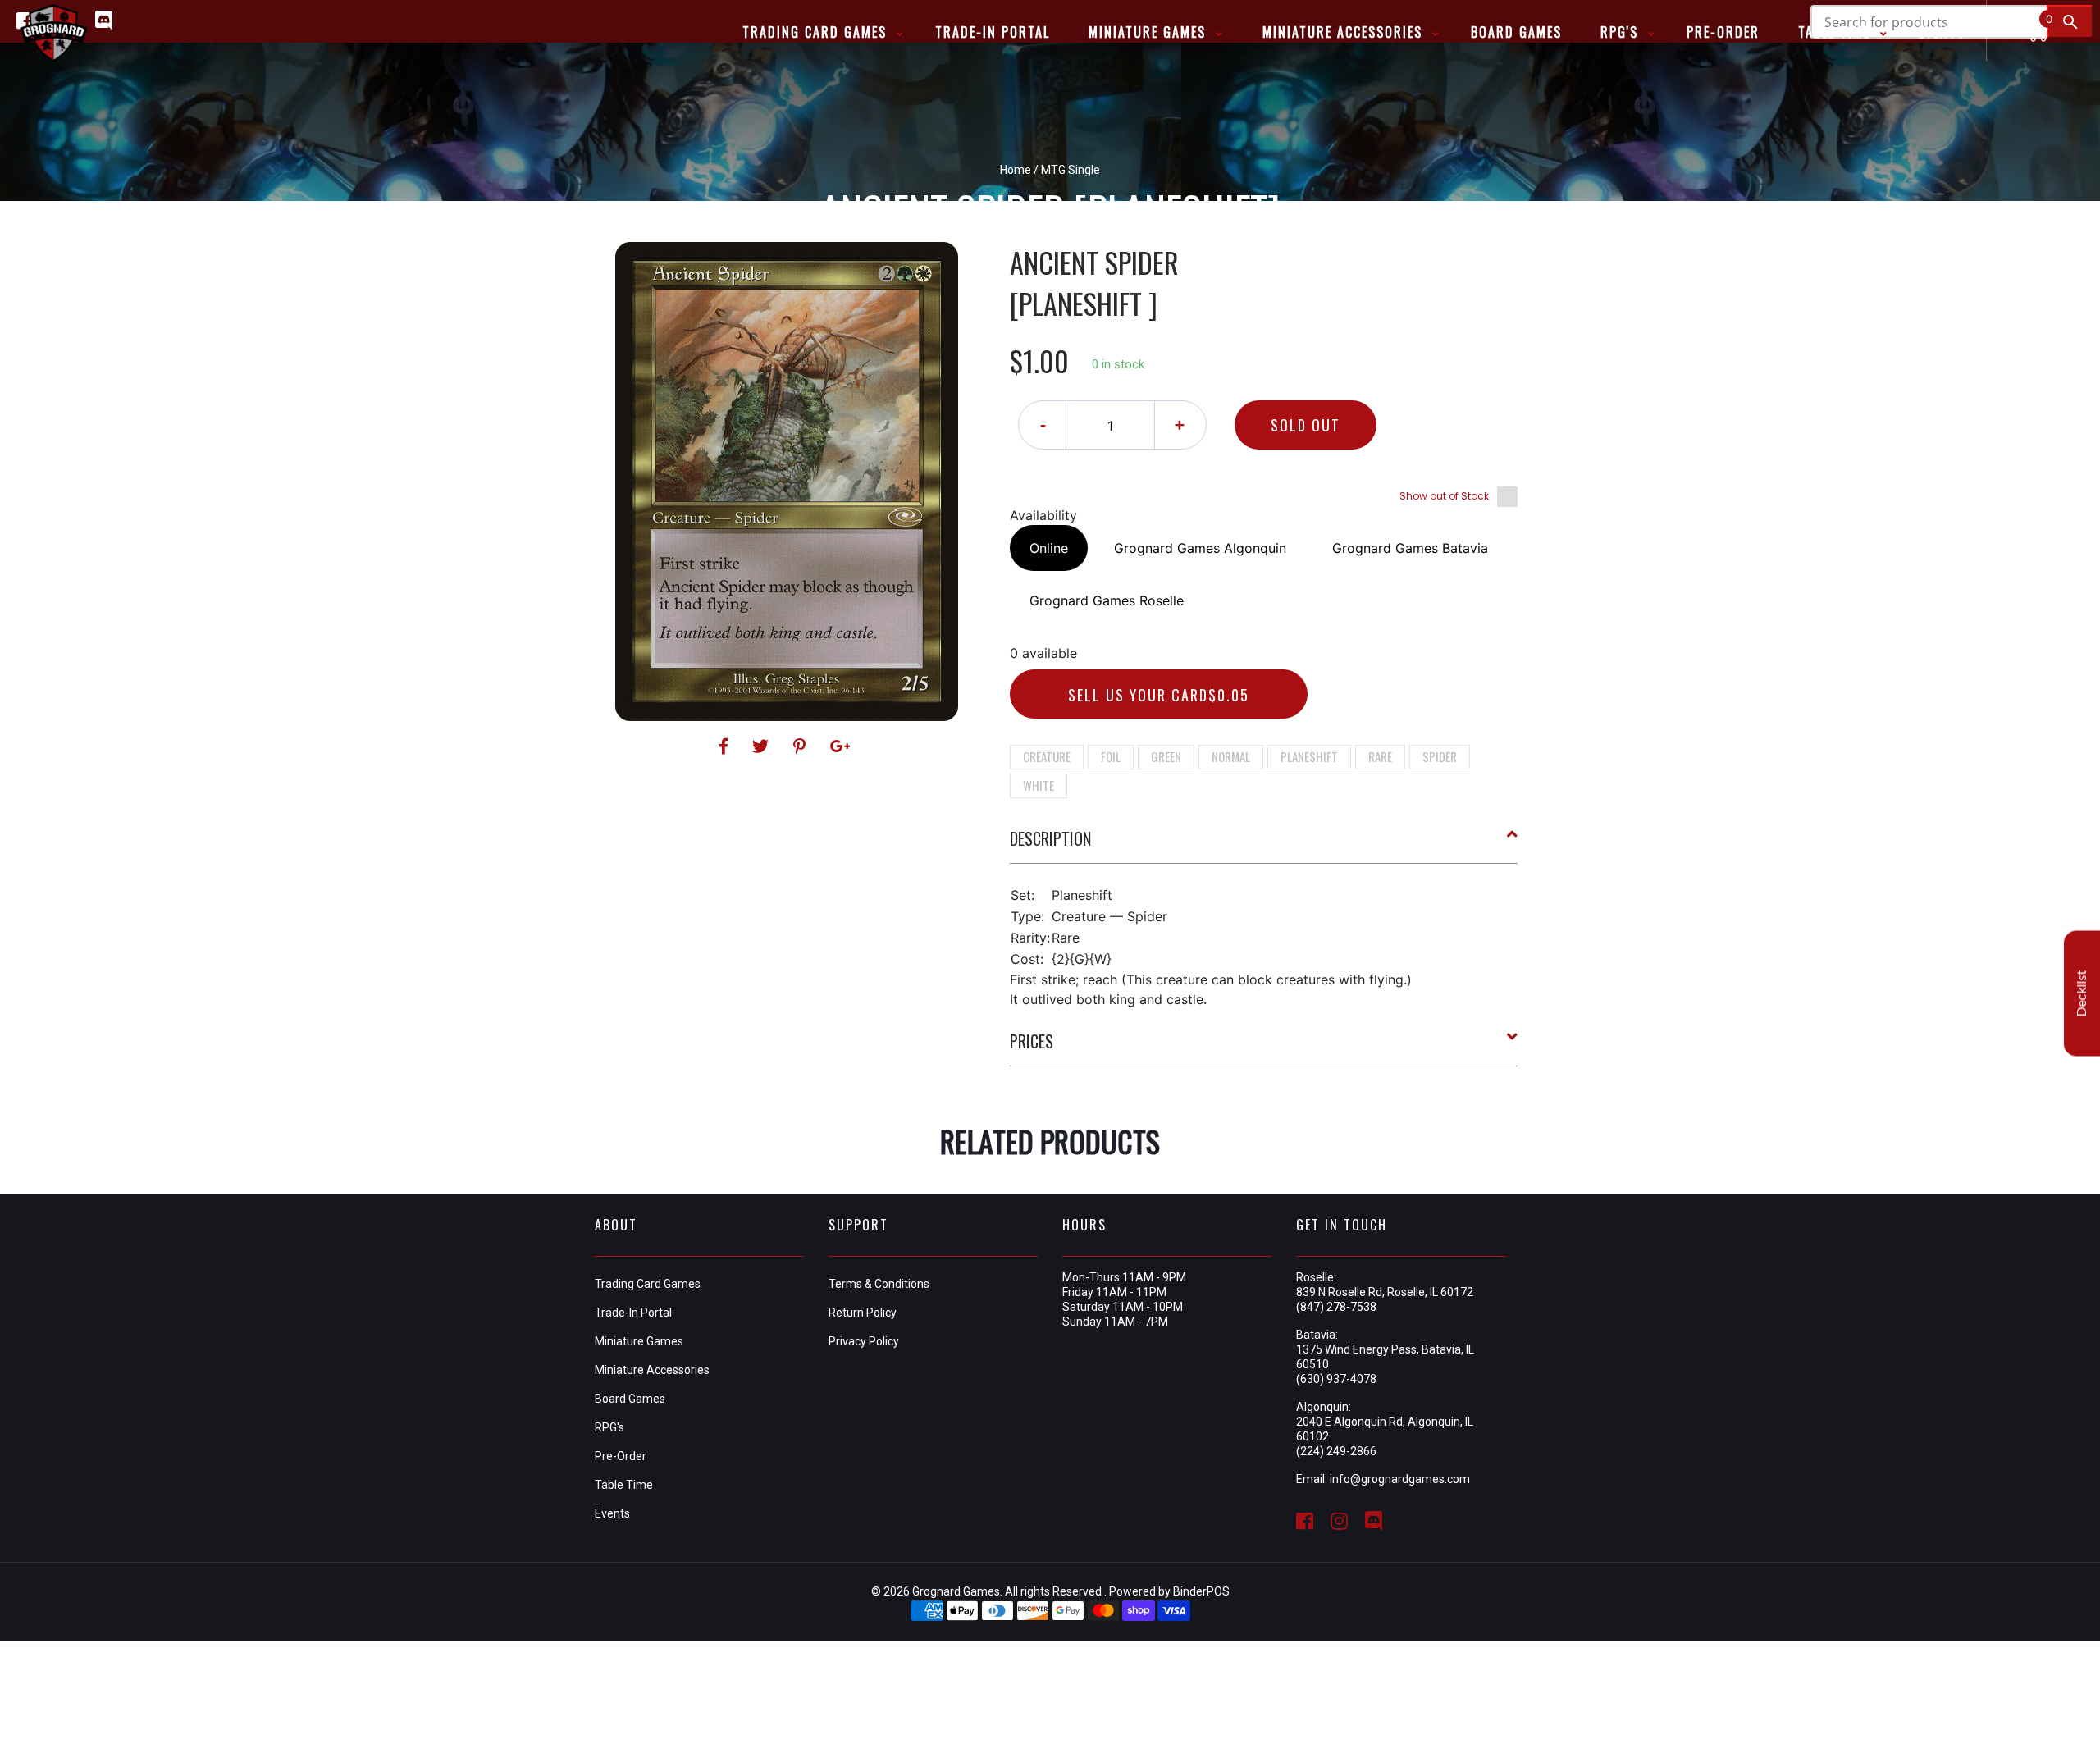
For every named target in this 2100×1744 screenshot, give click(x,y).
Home (1016, 170)
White (1039, 785)
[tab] (1264, 845)
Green (1166, 756)
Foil (1111, 756)
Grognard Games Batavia (1410, 548)
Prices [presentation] (1032, 1041)
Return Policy (863, 1313)
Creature (1047, 756)
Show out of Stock (1444, 496)
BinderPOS (1201, 1591)
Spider (1440, 756)
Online (1049, 548)
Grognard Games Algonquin (1200, 548)
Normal (1231, 756)
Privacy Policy (864, 1341)
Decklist (2082, 994)
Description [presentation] (1050, 838)
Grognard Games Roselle (1107, 600)
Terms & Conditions (879, 1284)
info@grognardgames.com (1400, 1479)
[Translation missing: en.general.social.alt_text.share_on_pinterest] (802, 746)
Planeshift (1309, 756)
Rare (1380, 756)
